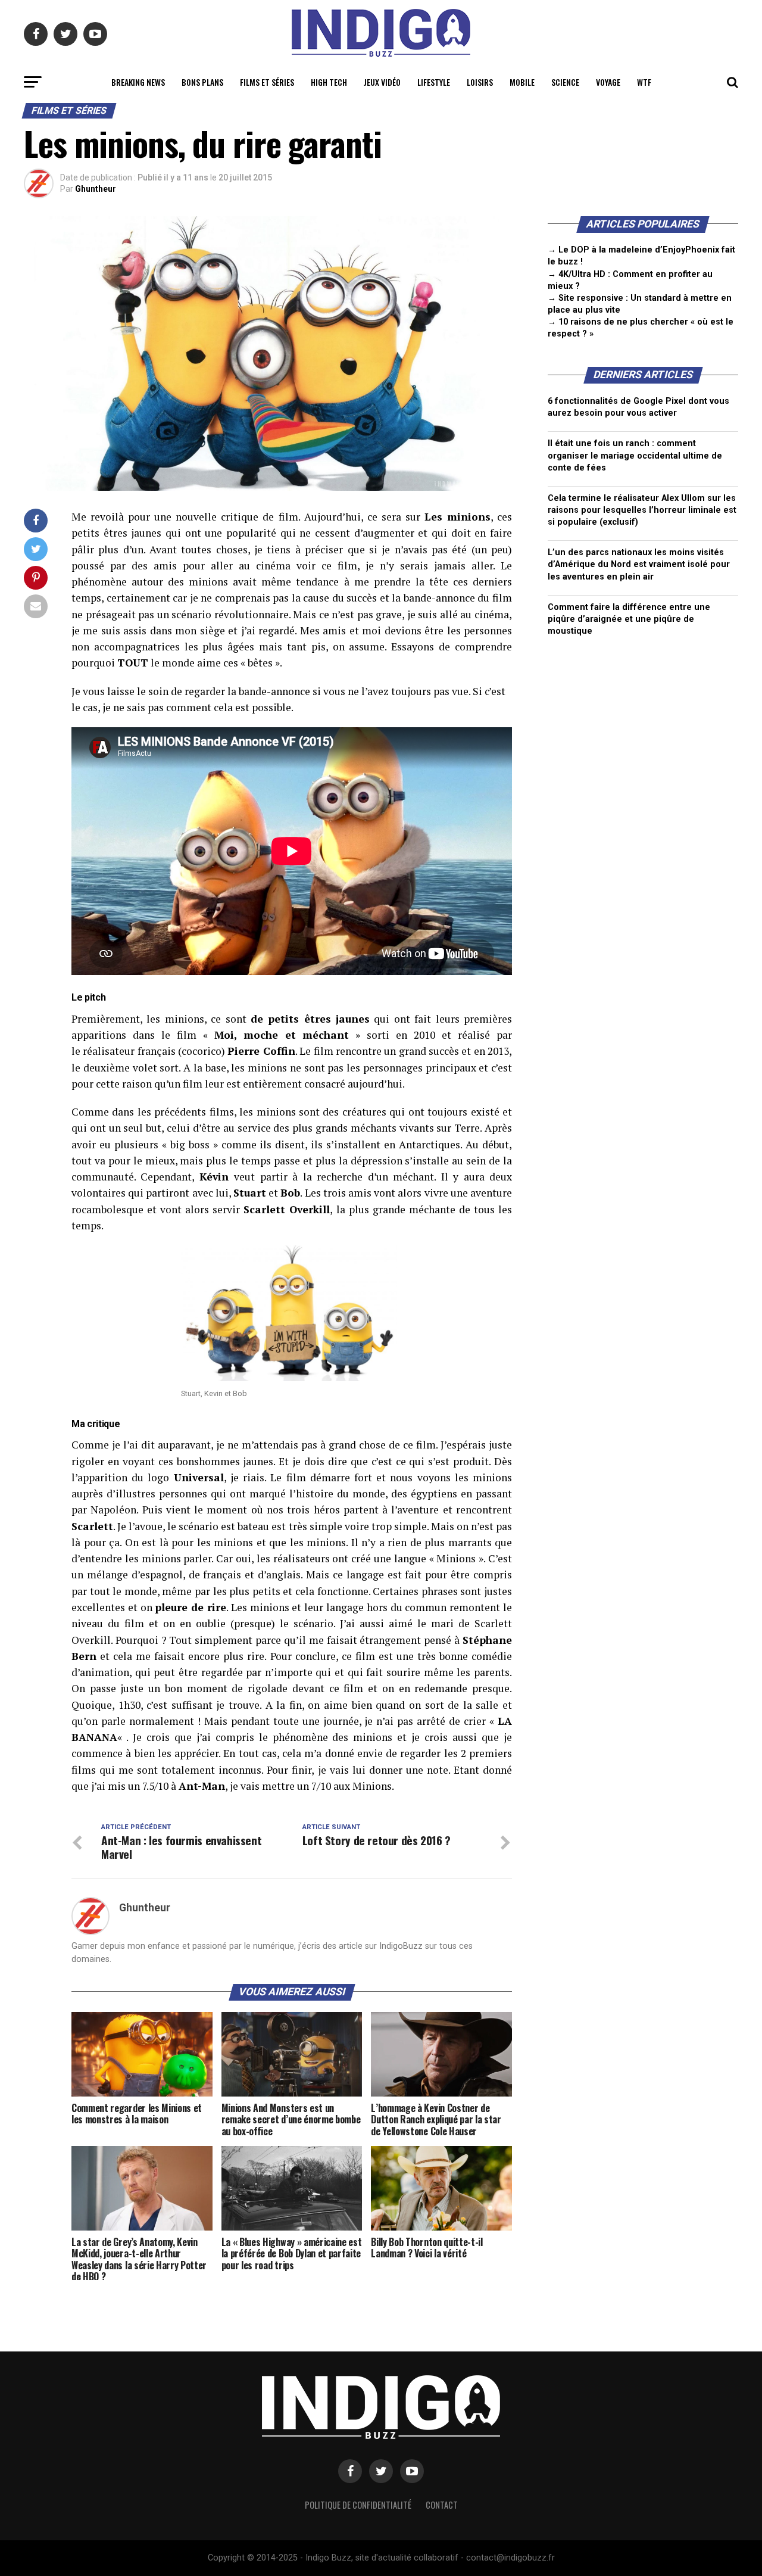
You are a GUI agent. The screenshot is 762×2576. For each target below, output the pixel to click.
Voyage (608, 82)
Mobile (522, 82)
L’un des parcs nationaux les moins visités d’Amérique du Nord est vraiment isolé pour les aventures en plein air (639, 564)
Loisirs (480, 82)
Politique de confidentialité (358, 2505)
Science (565, 82)
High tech (329, 82)
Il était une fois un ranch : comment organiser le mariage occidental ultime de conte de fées (635, 455)
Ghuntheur (96, 189)
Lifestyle (434, 82)
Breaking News (138, 82)
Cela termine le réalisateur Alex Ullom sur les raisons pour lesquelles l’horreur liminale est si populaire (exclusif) (642, 510)
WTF (644, 82)
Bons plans (202, 82)
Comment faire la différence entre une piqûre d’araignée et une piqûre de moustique (629, 619)
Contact (442, 2505)
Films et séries (267, 82)
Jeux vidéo (382, 82)
